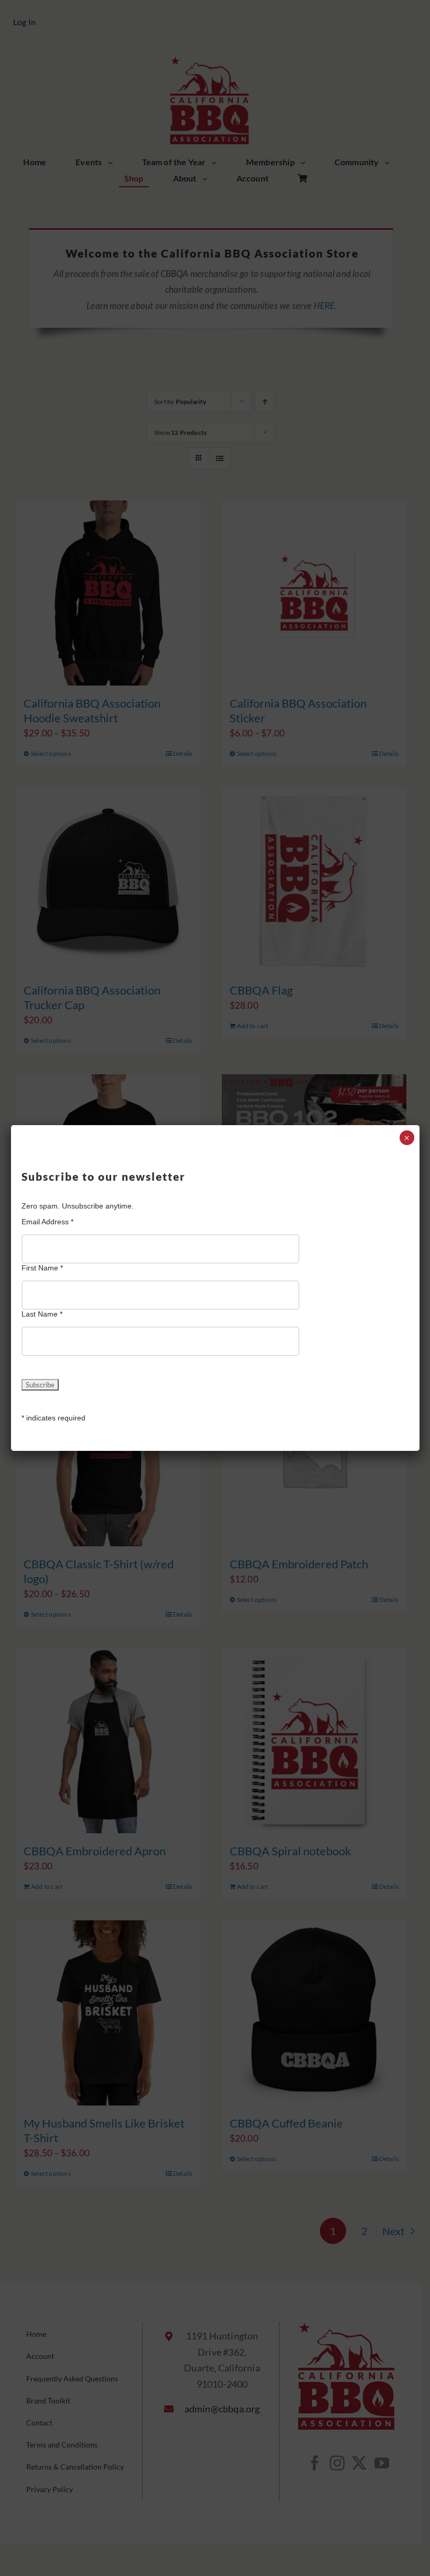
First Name (42, 1268)
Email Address (47, 1222)
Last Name (42, 1314)
